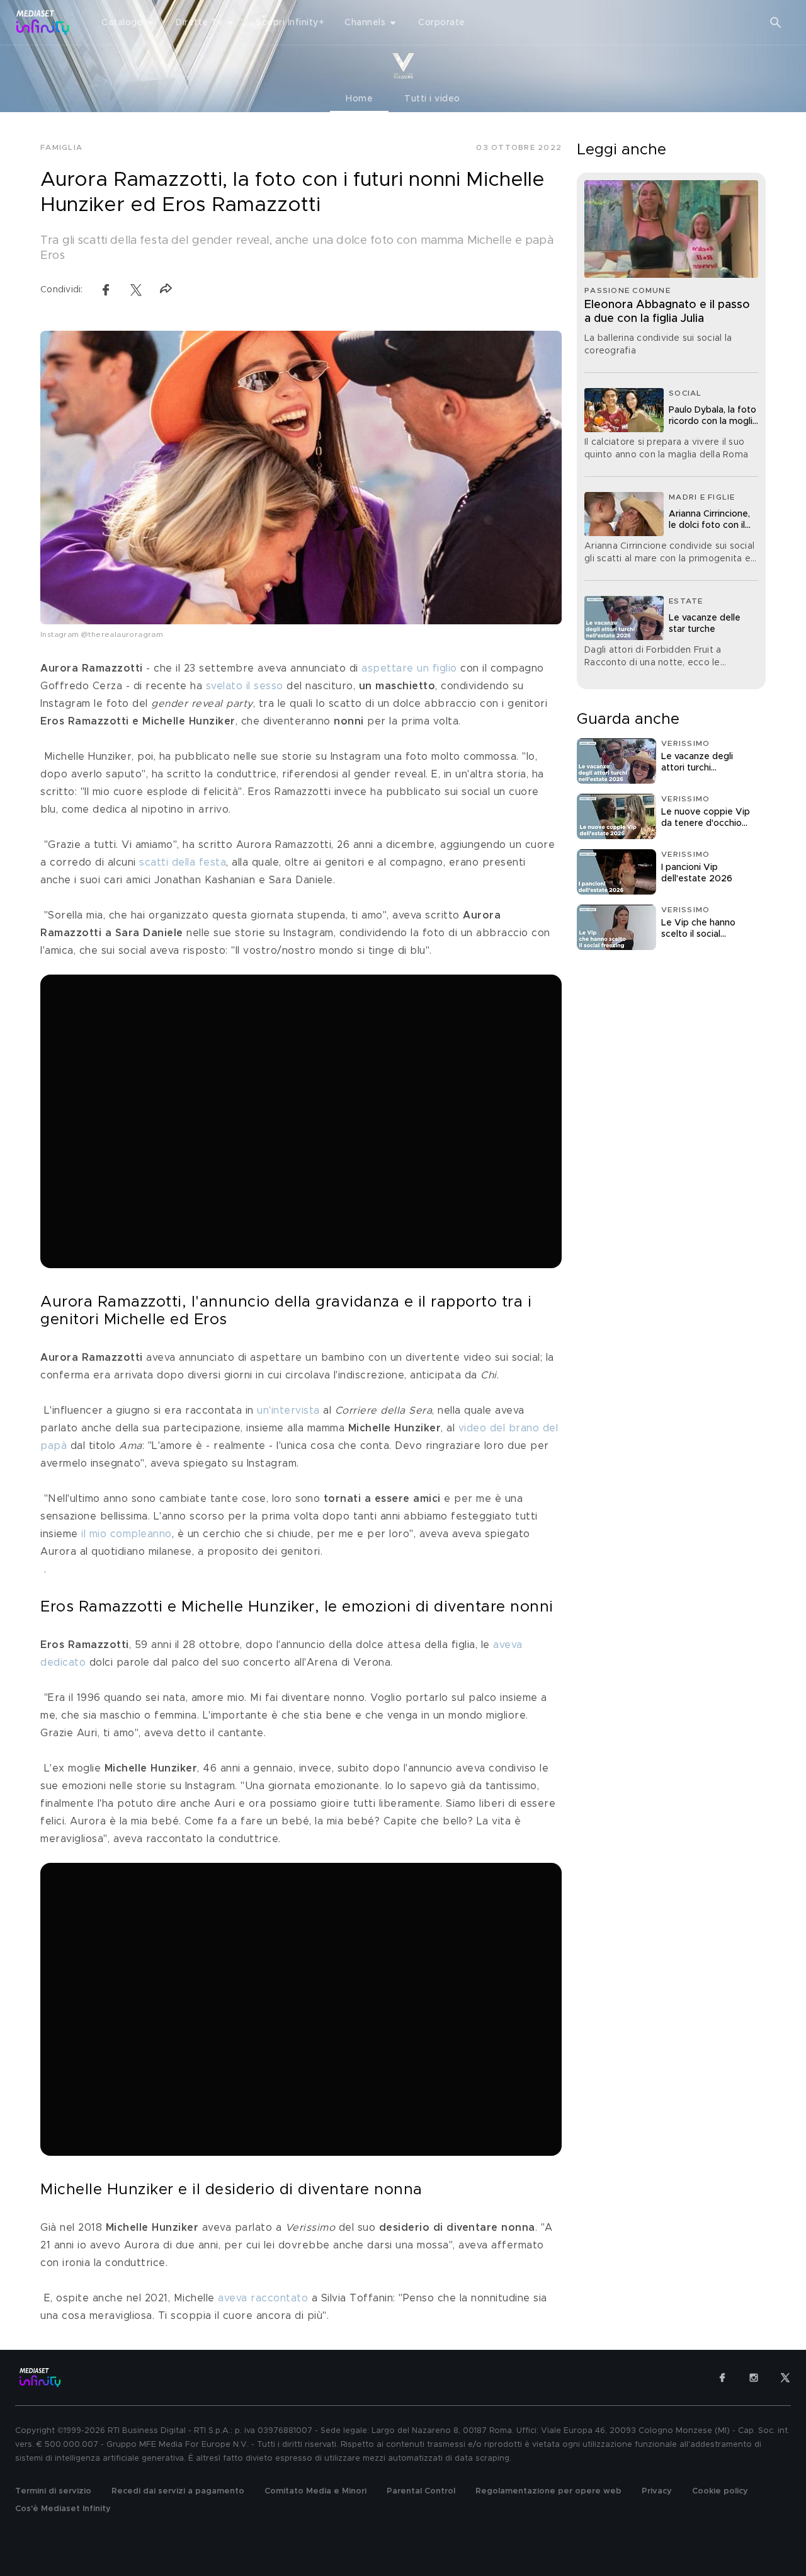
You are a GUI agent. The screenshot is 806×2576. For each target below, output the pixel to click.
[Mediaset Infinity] (43, 22)
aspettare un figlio (409, 668)
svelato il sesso (245, 686)
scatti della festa (183, 862)
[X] (785, 2378)
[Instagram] (754, 2378)
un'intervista (288, 1411)
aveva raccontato (263, 2298)
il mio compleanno (127, 1534)
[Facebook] (722, 2378)
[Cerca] (776, 23)
